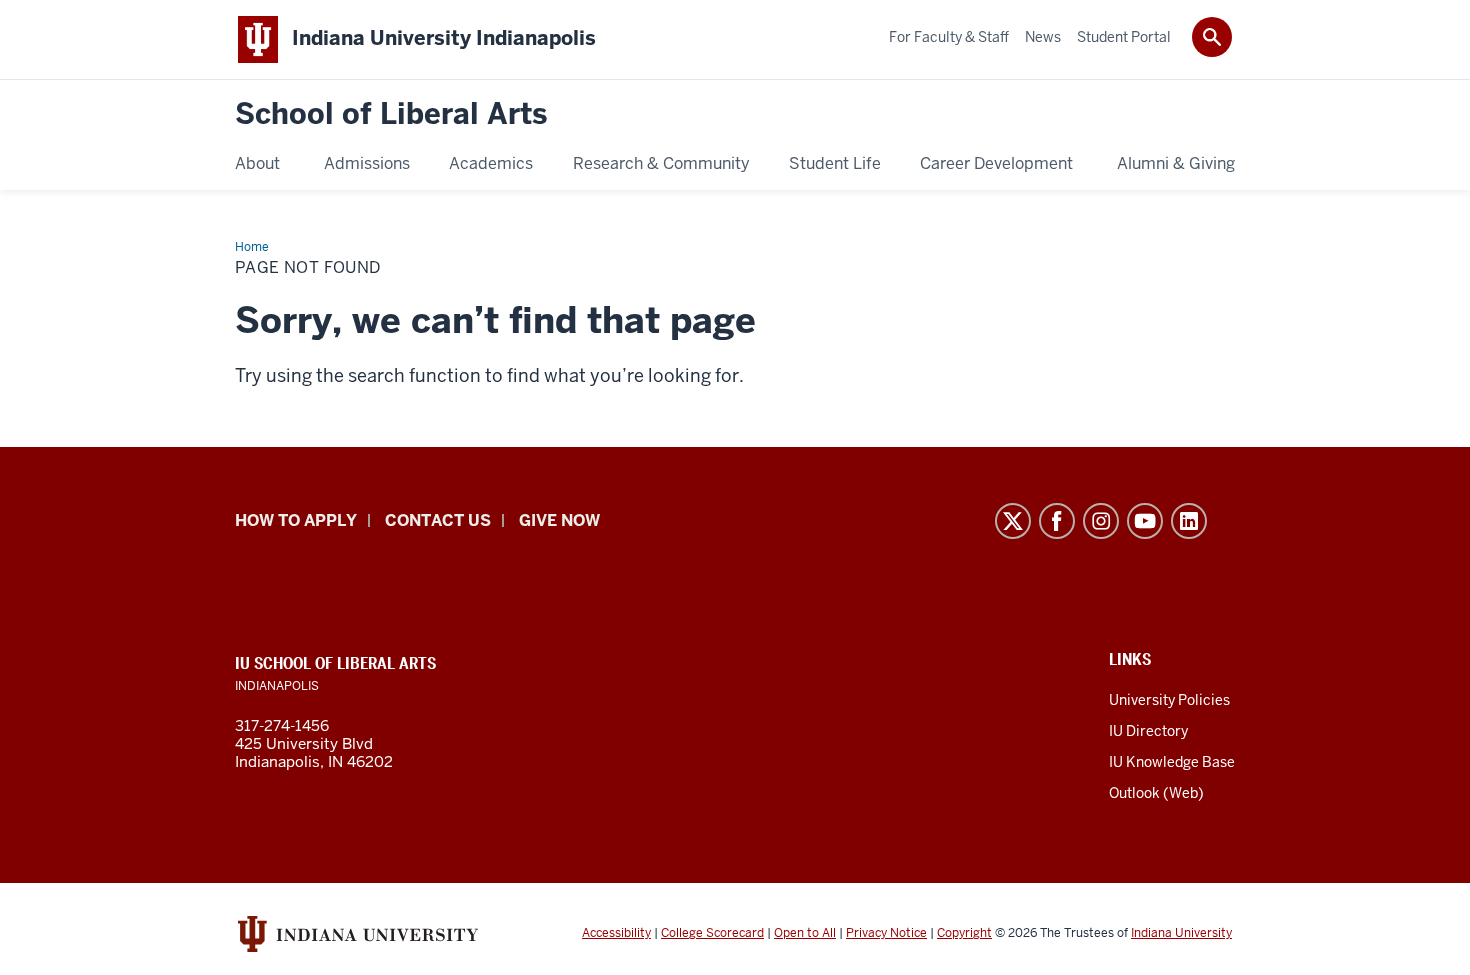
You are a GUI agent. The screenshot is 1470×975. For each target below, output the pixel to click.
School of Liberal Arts (391, 114)
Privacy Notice (886, 933)
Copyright (964, 933)
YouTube (1145, 521)
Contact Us (438, 520)
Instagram (1101, 521)
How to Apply (296, 520)
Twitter (1013, 521)
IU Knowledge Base (1172, 762)
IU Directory (1148, 731)
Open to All (805, 933)
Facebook (1057, 521)
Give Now (559, 520)
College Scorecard (712, 933)
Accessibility (616, 933)
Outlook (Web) (1156, 793)
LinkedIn (1189, 521)
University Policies (1169, 700)
